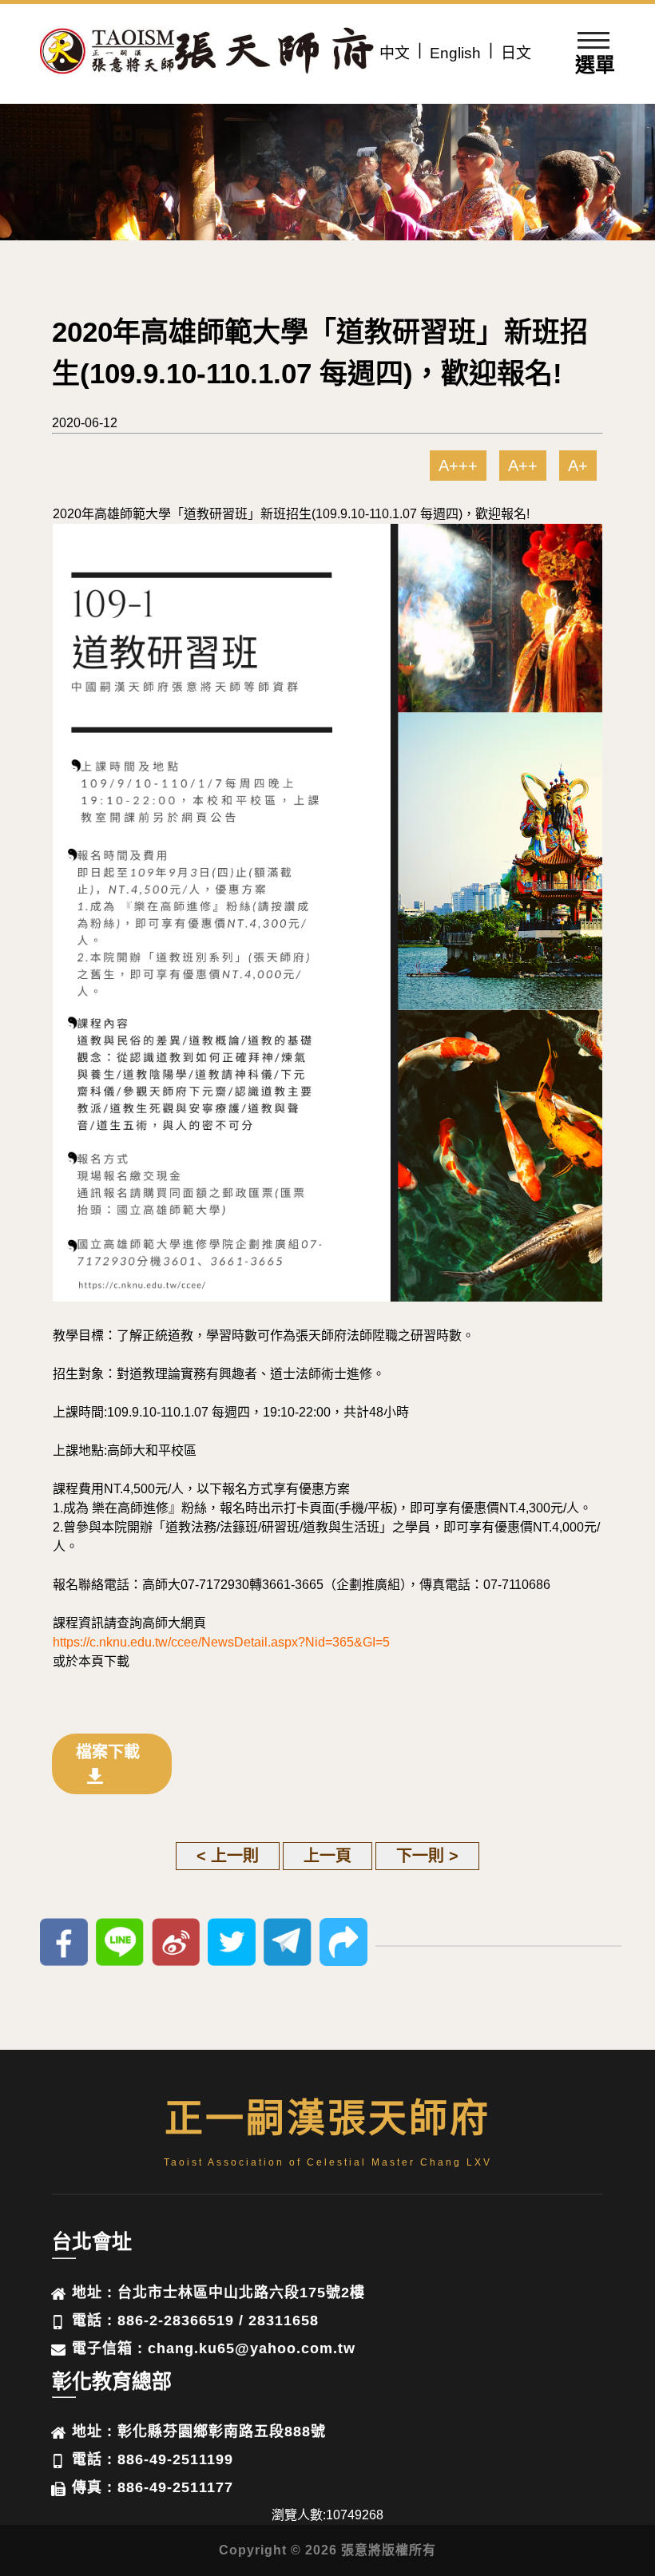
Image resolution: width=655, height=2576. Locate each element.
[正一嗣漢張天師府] (108, 54)
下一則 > (427, 1856)
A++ (523, 466)
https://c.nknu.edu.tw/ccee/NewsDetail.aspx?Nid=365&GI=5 (221, 1642)
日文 (516, 53)
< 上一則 (228, 1856)
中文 (395, 53)
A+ (578, 466)
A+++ (458, 466)
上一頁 (327, 1856)
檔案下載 (108, 1752)
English (455, 53)
